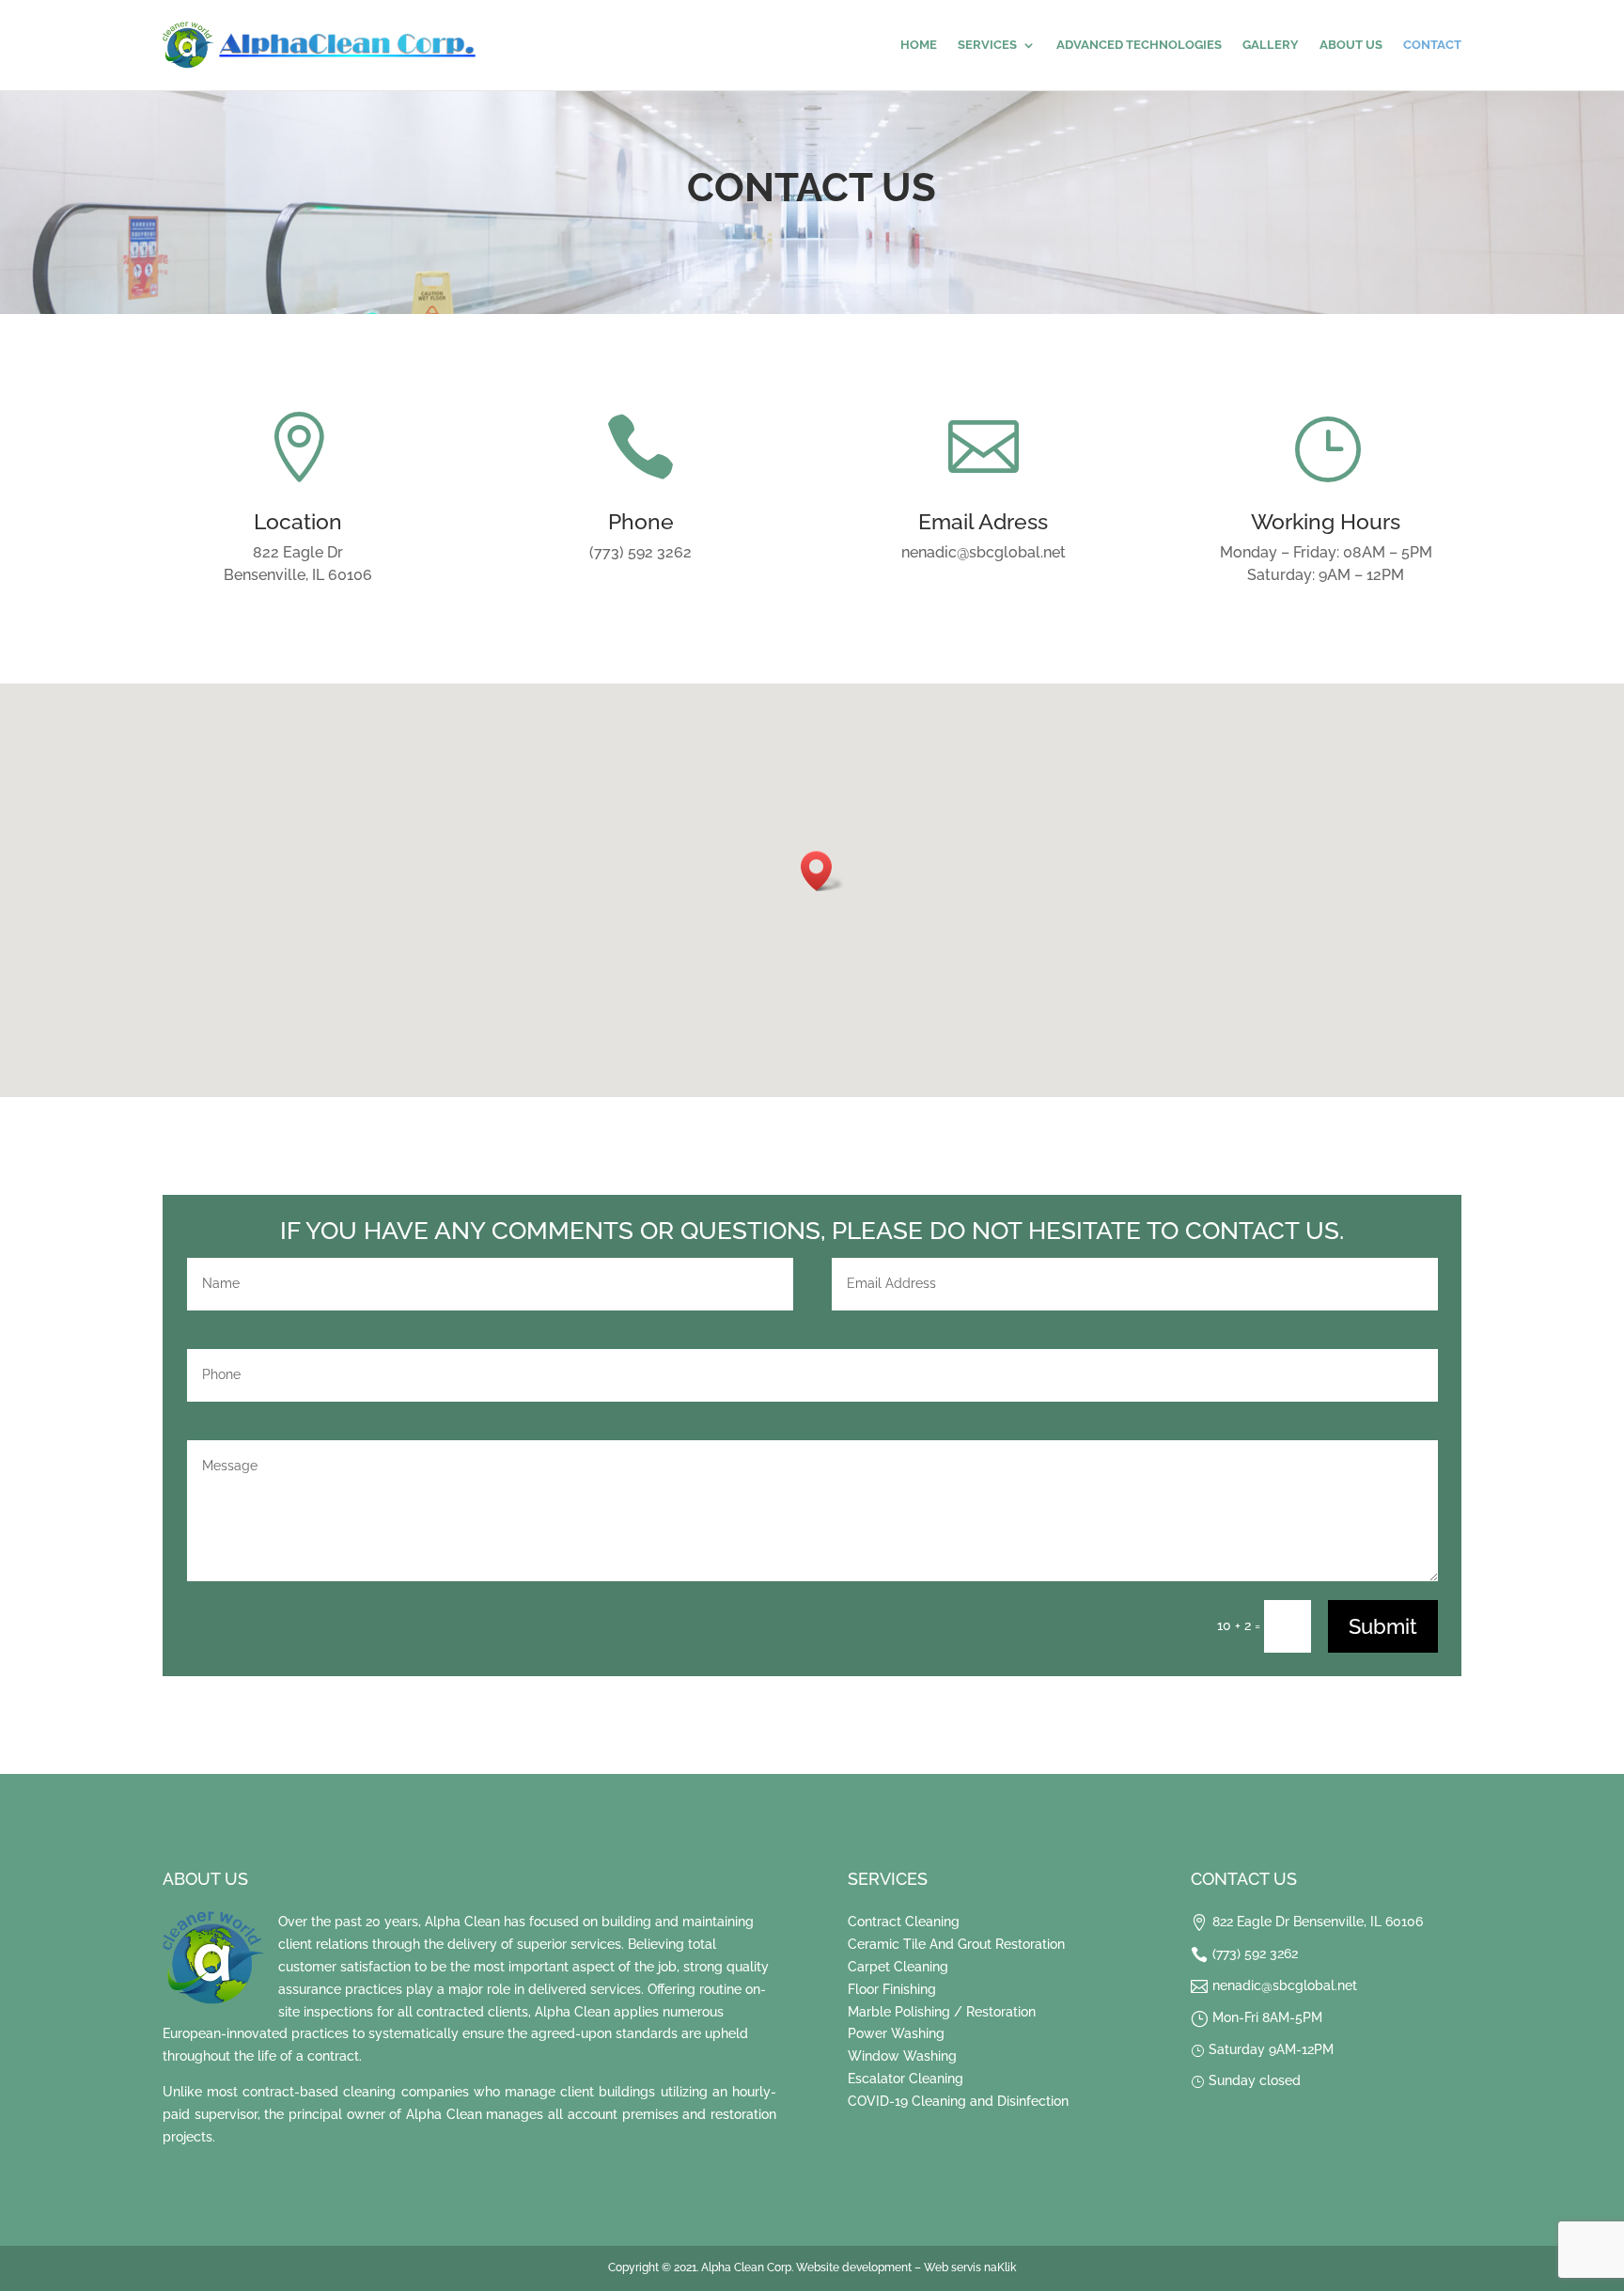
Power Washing (896, 2033)
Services (987, 45)
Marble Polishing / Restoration (942, 2012)
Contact (1432, 45)
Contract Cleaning (904, 1922)
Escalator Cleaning (906, 2079)
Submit (1383, 1626)
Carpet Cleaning (898, 1967)
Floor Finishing (892, 1989)
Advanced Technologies (1139, 45)
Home (919, 45)
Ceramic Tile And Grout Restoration (956, 1944)
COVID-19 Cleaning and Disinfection (958, 2101)
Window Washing (902, 2056)
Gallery (1271, 45)
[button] (822, 871)
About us (1351, 45)
